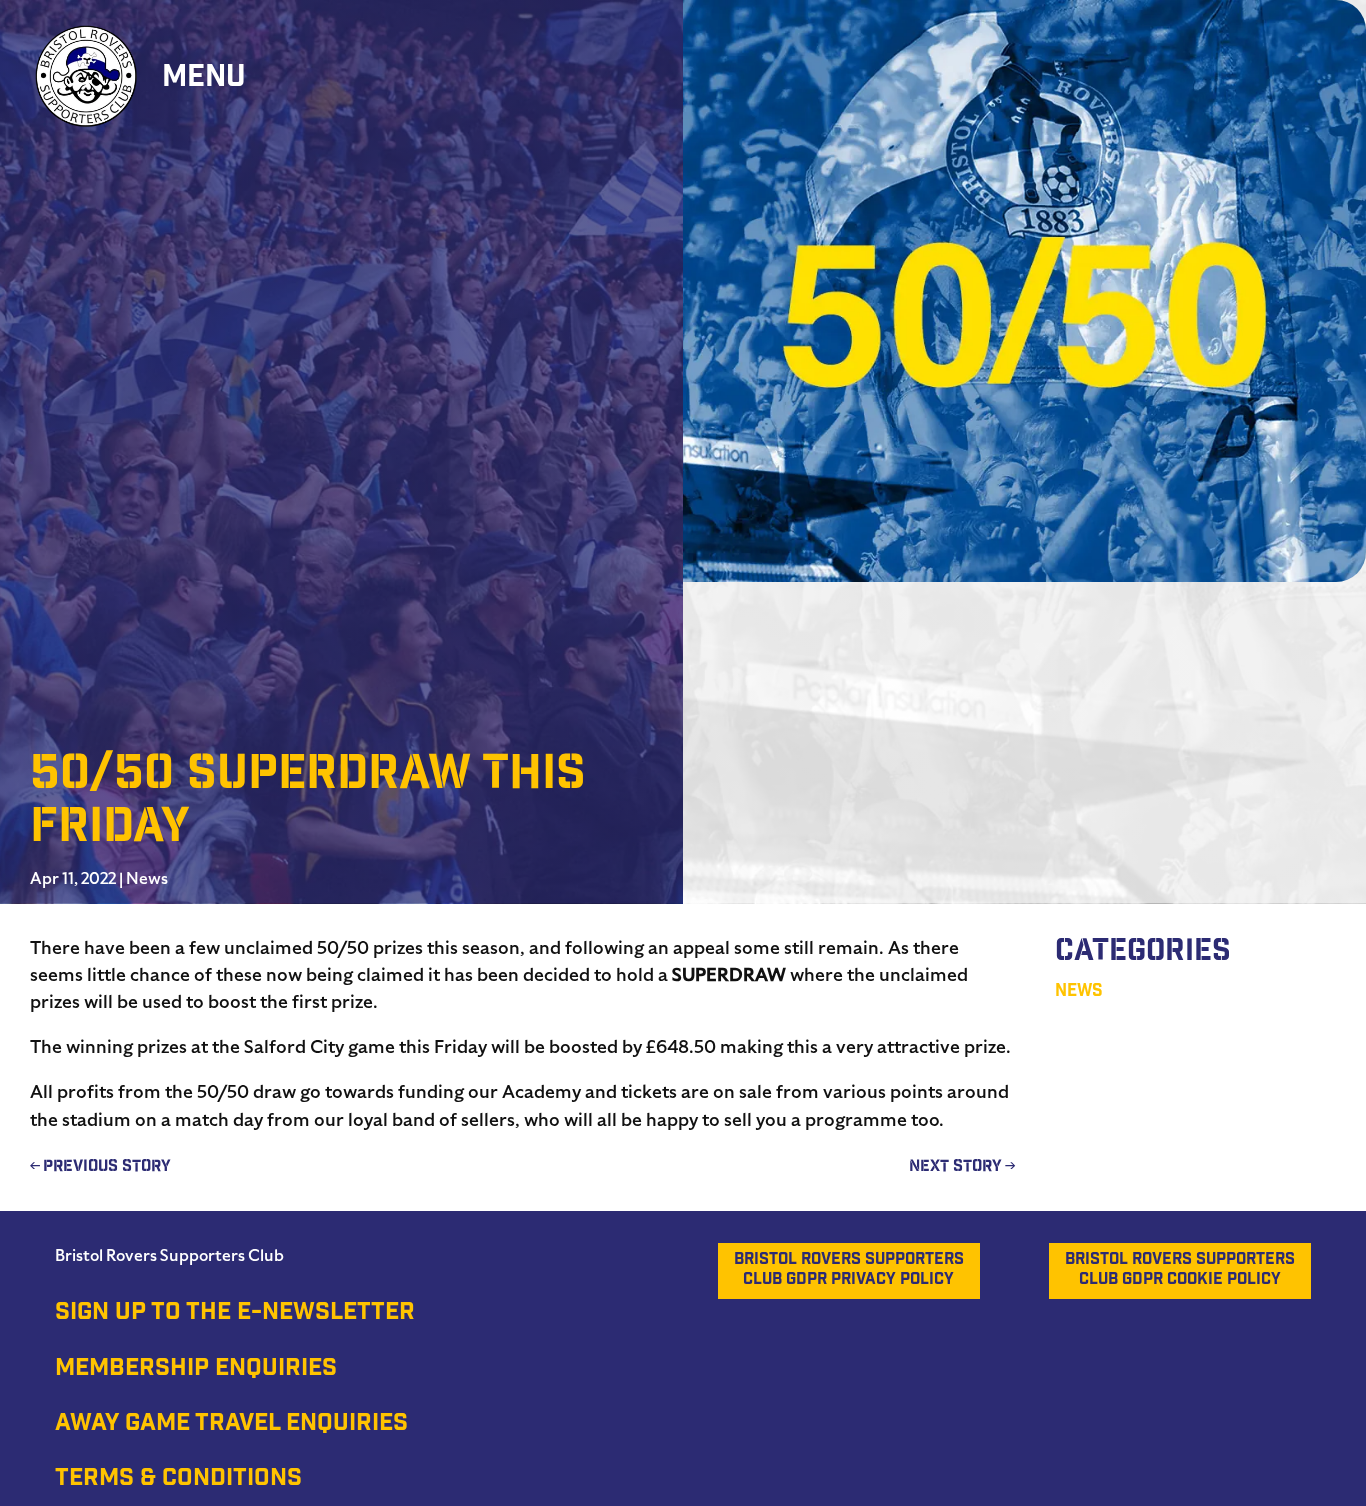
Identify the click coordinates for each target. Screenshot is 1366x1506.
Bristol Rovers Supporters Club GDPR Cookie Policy (1180, 1270)
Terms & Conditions (178, 1480)
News (147, 879)
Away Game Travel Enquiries (231, 1425)
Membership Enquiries (196, 1370)
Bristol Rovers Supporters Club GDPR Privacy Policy (849, 1270)
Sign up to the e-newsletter (235, 1314)
